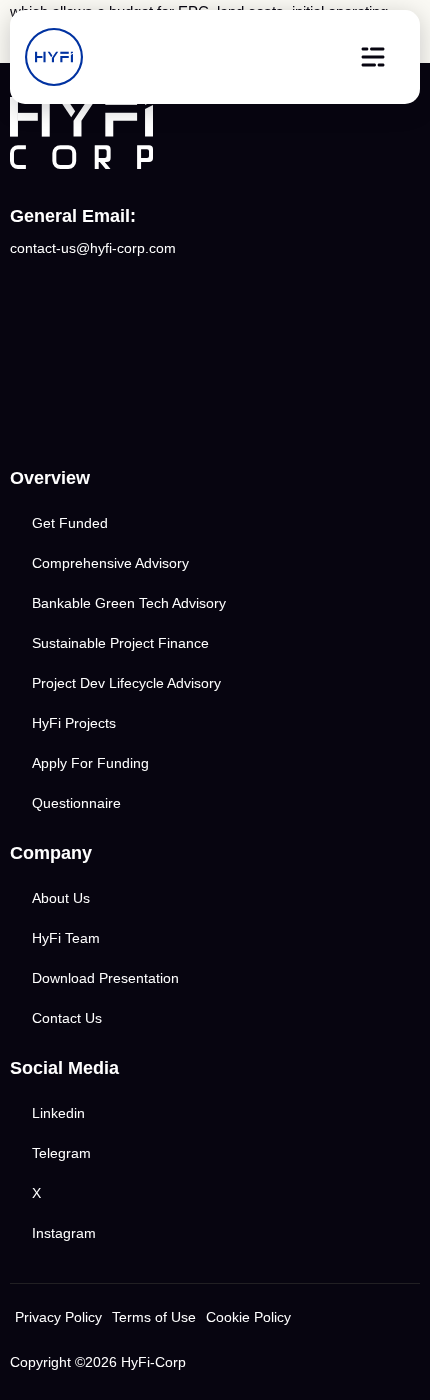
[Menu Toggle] (373, 57)
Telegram (61, 1153)
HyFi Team (66, 938)
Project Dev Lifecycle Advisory (126, 683)
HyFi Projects (74, 723)
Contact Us (67, 1018)
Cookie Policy (248, 1317)
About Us (61, 898)
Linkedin (58, 1113)
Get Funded (70, 523)
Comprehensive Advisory (110, 563)
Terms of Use (154, 1317)
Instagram (64, 1233)
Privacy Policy (58, 1317)
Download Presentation (105, 978)
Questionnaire (76, 803)
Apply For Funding (90, 763)
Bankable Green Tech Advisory (129, 603)
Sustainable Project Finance (120, 643)
